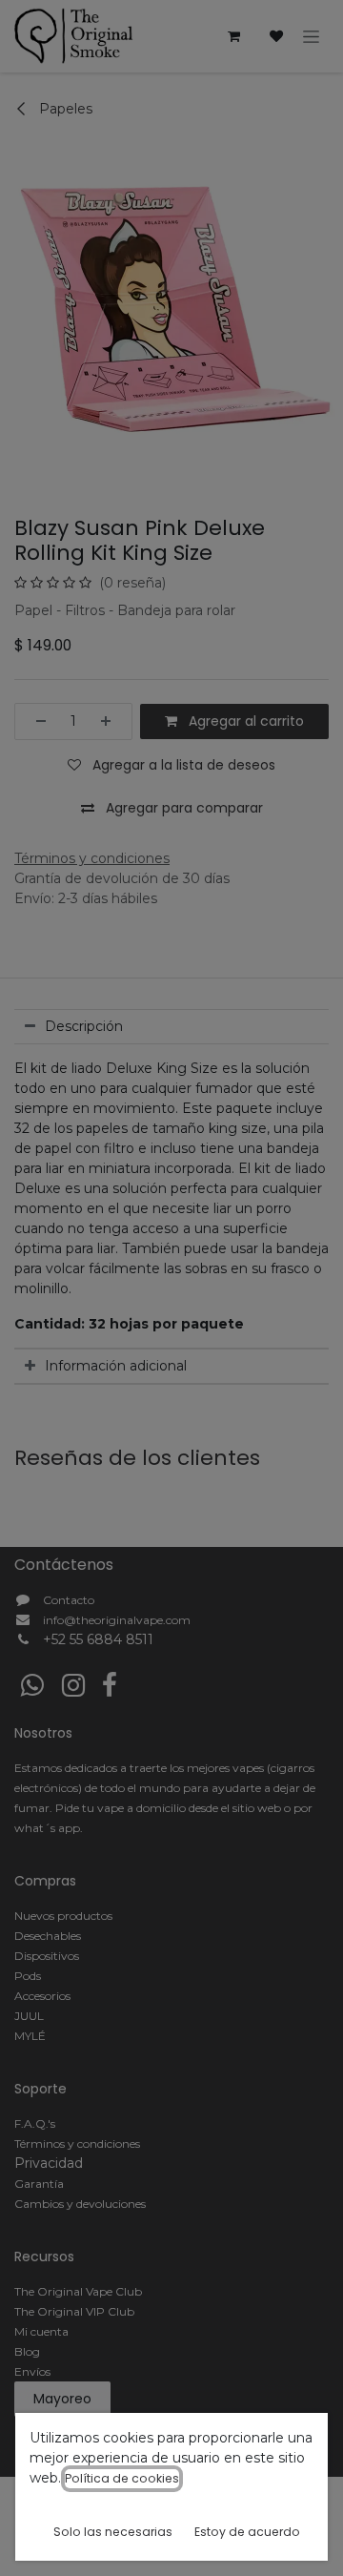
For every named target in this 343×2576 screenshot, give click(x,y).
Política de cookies (122, 2478)
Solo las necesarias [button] (113, 2532)
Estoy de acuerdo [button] (247, 2532)
